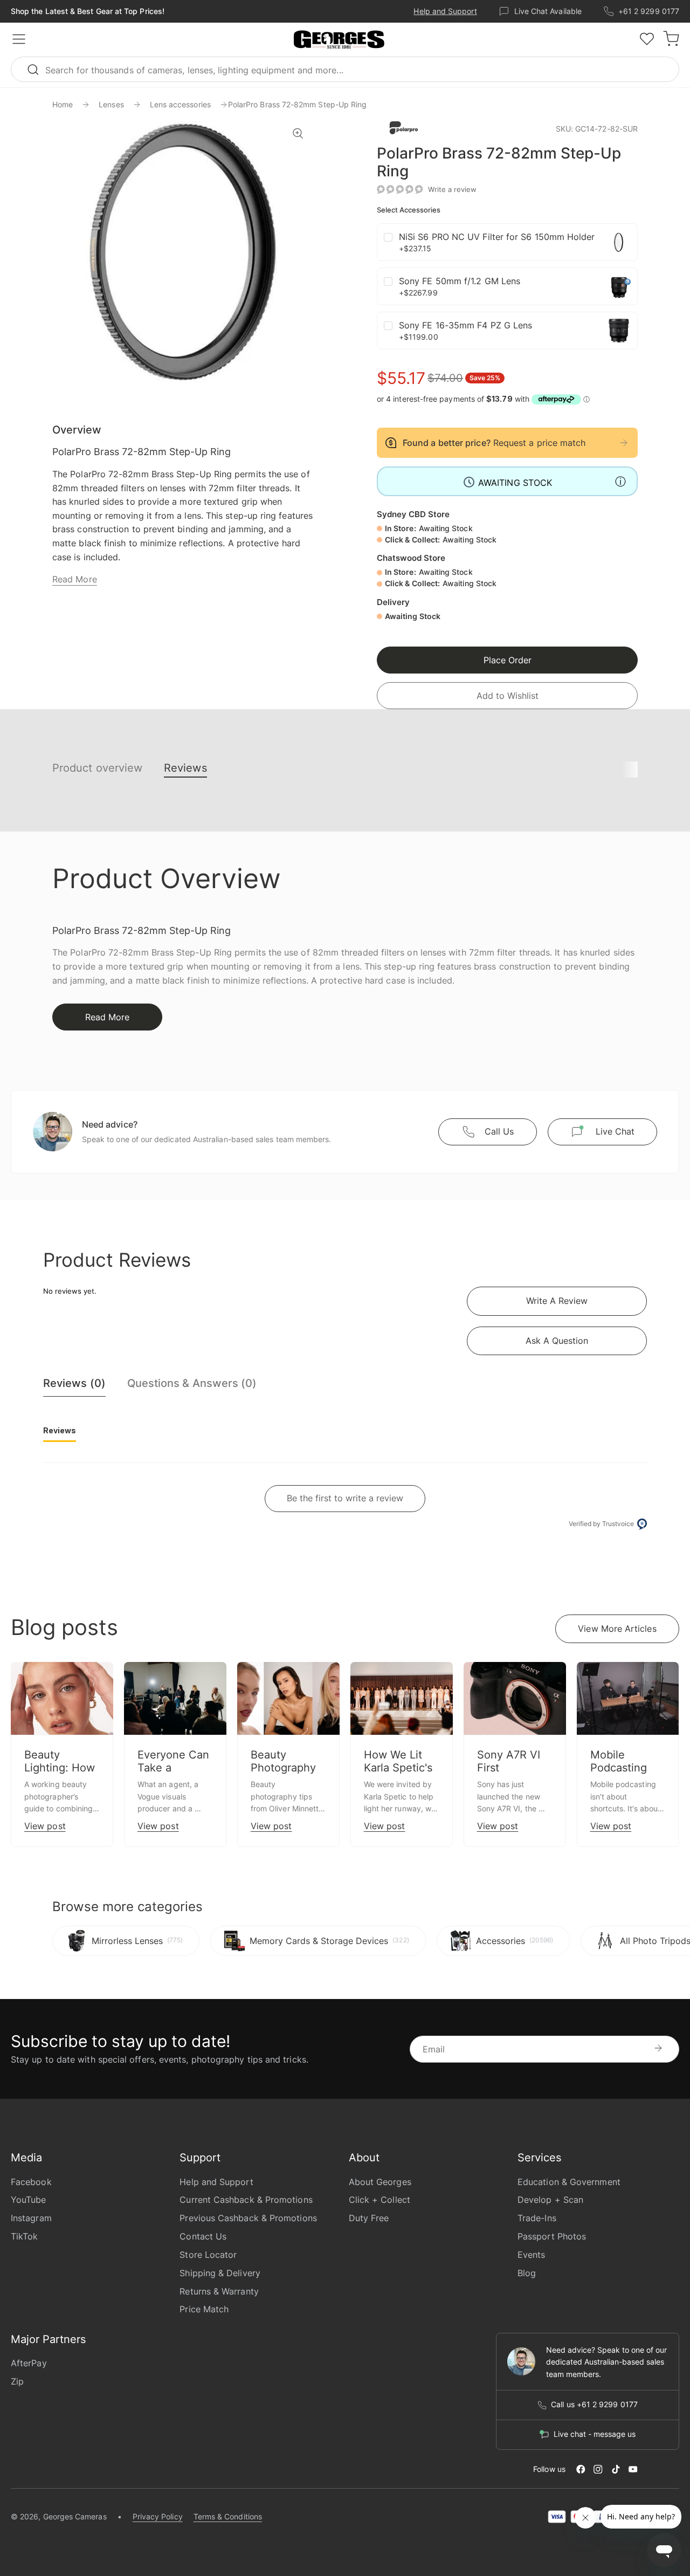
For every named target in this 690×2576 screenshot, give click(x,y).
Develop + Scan (550, 2200)
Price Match (204, 2309)
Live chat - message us (595, 2434)
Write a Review (557, 1301)
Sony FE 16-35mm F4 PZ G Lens (465, 325)
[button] (339, 40)
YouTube (29, 2200)
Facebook (31, 2182)
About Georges (380, 2182)
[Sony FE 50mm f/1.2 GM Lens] (619, 286)
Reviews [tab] (60, 1430)
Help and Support (445, 11)
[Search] (38, 69)
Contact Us (203, 2236)
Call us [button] (499, 1131)
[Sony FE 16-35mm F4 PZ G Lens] (619, 331)
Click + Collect (379, 2200)
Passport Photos (552, 2236)
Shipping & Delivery (220, 2273)
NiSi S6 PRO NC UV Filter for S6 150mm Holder (497, 237)
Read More (75, 579)
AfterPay (29, 2363)
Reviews (185, 768)
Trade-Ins (537, 2218)
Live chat (615, 1131)
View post (45, 1826)
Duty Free (369, 2218)
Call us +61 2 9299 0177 (594, 2405)
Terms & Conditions (228, 2516)
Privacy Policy (158, 2516)
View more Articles (617, 1629)
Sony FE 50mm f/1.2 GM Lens (460, 281)
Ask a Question (557, 1341)
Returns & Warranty (219, 2291)
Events (531, 2255)
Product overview (97, 768)
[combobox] (345, 69)
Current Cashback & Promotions (246, 2200)
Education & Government (569, 2182)
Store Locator (208, 2255)
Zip (17, 2381)
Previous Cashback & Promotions (248, 2218)
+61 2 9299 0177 (649, 11)
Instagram (31, 2218)
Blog (527, 2273)
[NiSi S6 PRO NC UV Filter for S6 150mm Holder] (619, 242)
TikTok (24, 2236)
